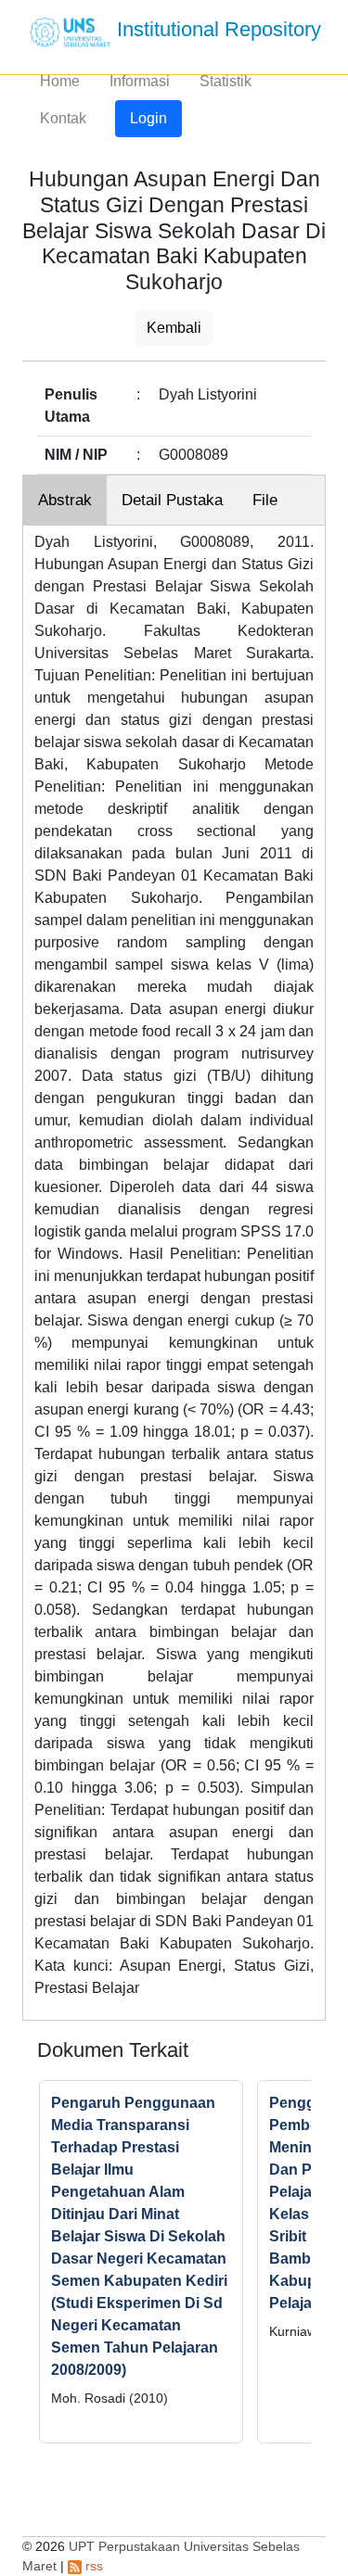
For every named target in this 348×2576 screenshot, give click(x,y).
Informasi (140, 81)
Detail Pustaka (172, 500)
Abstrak (65, 500)
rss (92, 2566)
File (265, 500)
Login (148, 118)
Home (60, 81)
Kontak (63, 118)
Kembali (174, 328)
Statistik (226, 81)
